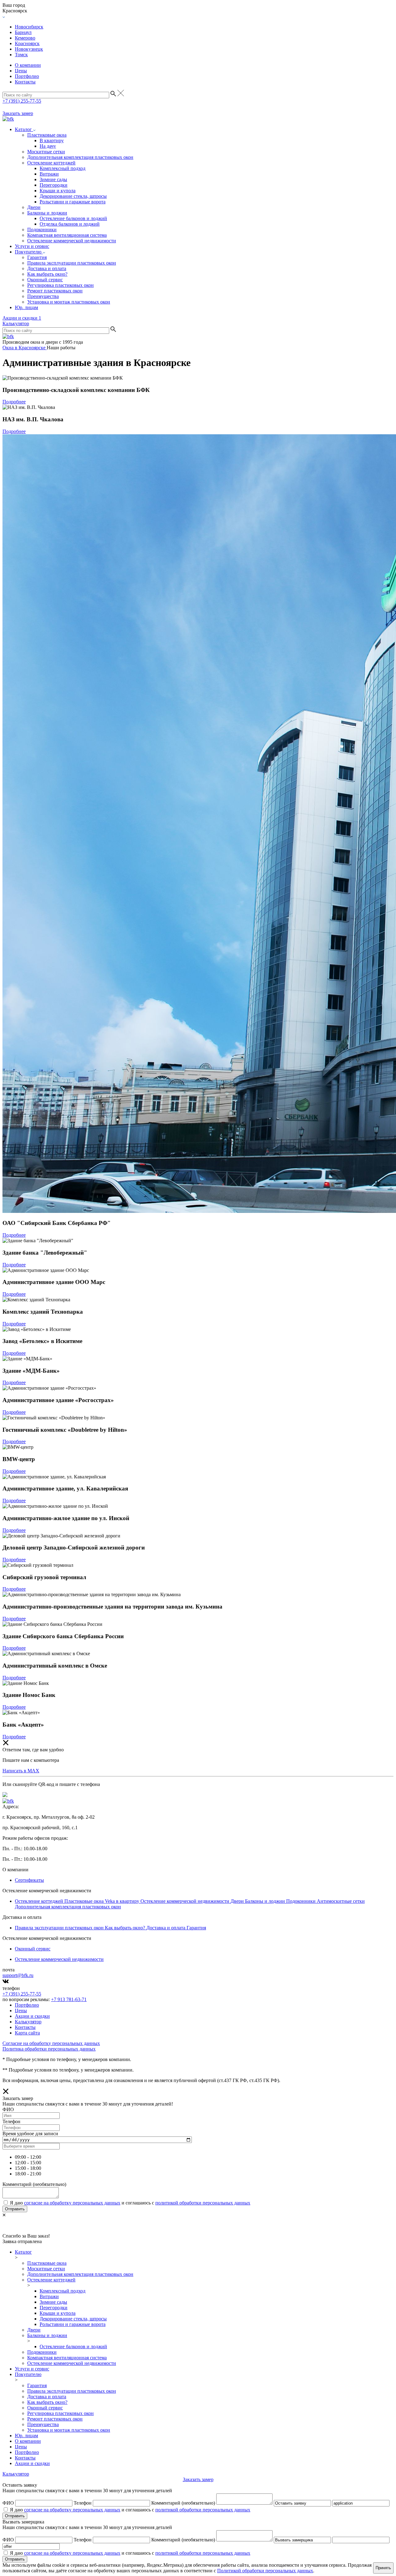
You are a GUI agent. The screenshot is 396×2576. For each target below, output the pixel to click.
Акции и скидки (22, 318)
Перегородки (54, 185)
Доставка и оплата (47, 268)
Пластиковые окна (47, 135)
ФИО (8, 2503)
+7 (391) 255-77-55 (22, 101)
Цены (21, 71)
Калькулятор (16, 323)
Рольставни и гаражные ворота (73, 202)
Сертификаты (29, 1880)
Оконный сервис (45, 280)
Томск (21, 55)
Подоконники (42, 230)
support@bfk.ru (18, 1975)
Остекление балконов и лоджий (73, 218)
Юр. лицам (26, 307)
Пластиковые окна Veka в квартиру (102, 1901)
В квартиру (52, 140)
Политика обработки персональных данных (49, 2049)
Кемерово (25, 38)
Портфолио (27, 76)
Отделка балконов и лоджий (70, 224)
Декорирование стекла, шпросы (73, 196)
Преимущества (43, 296)
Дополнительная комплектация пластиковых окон (80, 157)
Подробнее (14, 402)
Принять (383, 2568)
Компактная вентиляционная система (67, 235)
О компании (28, 65)
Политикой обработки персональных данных (265, 2571)
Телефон (83, 2503)
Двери (34, 207)
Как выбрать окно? (47, 274)
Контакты (25, 82)
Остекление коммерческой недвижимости (72, 241)
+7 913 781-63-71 (69, 1999)
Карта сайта (27, 2033)
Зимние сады (53, 179)
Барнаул (23, 32)
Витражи (49, 174)
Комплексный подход (62, 168)
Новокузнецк (29, 49)
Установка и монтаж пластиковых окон (69, 302)
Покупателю (29, 252)
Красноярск (27, 43)
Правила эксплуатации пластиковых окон (72, 263)
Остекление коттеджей (51, 163)
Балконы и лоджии (47, 213)
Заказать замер (18, 113)
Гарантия (37, 257)
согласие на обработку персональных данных (72, 2203)
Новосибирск (29, 27)
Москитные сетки (46, 152)
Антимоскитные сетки (341, 1901)
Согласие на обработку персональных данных (51, 2043)
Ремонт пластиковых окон (55, 291)
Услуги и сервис (32, 246)
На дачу (48, 146)
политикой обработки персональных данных (203, 2203)
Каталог (24, 129)
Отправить (15, 2209)
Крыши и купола (58, 191)
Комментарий (183, 2503)
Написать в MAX (21, 1771)
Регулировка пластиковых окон (60, 285)
